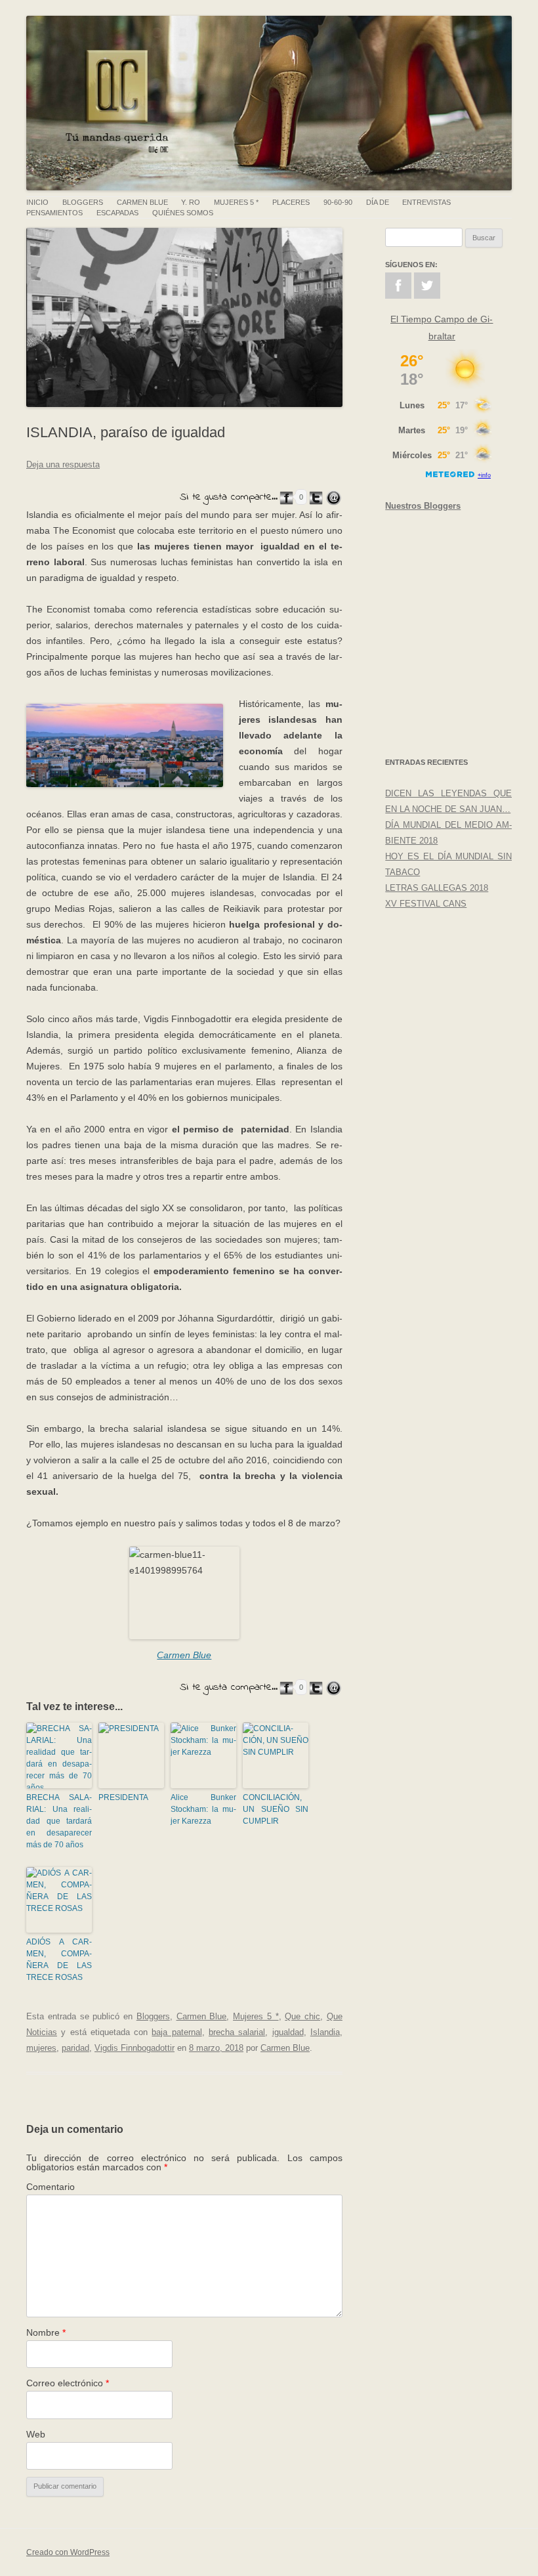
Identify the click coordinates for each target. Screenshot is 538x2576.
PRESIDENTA (123, 1797)
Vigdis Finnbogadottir (134, 2048)
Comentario (51, 2187)
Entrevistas (426, 203)
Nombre (46, 2332)
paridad (75, 2048)
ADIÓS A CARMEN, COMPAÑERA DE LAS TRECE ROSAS (59, 1960)
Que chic (302, 2016)
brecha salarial (237, 2032)
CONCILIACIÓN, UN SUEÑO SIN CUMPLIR (276, 1809)
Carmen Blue (142, 203)
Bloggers (83, 203)
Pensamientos (54, 213)
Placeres (291, 203)
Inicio (37, 203)
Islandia (325, 2032)
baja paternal (176, 2032)
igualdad (288, 2032)
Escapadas (117, 213)
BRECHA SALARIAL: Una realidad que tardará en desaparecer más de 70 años (59, 1821)
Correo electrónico (68, 2383)
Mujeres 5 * (236, 203)
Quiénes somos (183, 213)
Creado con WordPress (68, 2552)
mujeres (41, 2048)
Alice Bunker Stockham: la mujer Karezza (203, 1809)
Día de (378, 203)
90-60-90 (338, 203)
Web (36, 2434)
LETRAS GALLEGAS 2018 (437, 888)
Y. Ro (191, 203)
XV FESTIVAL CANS (426, 904)
